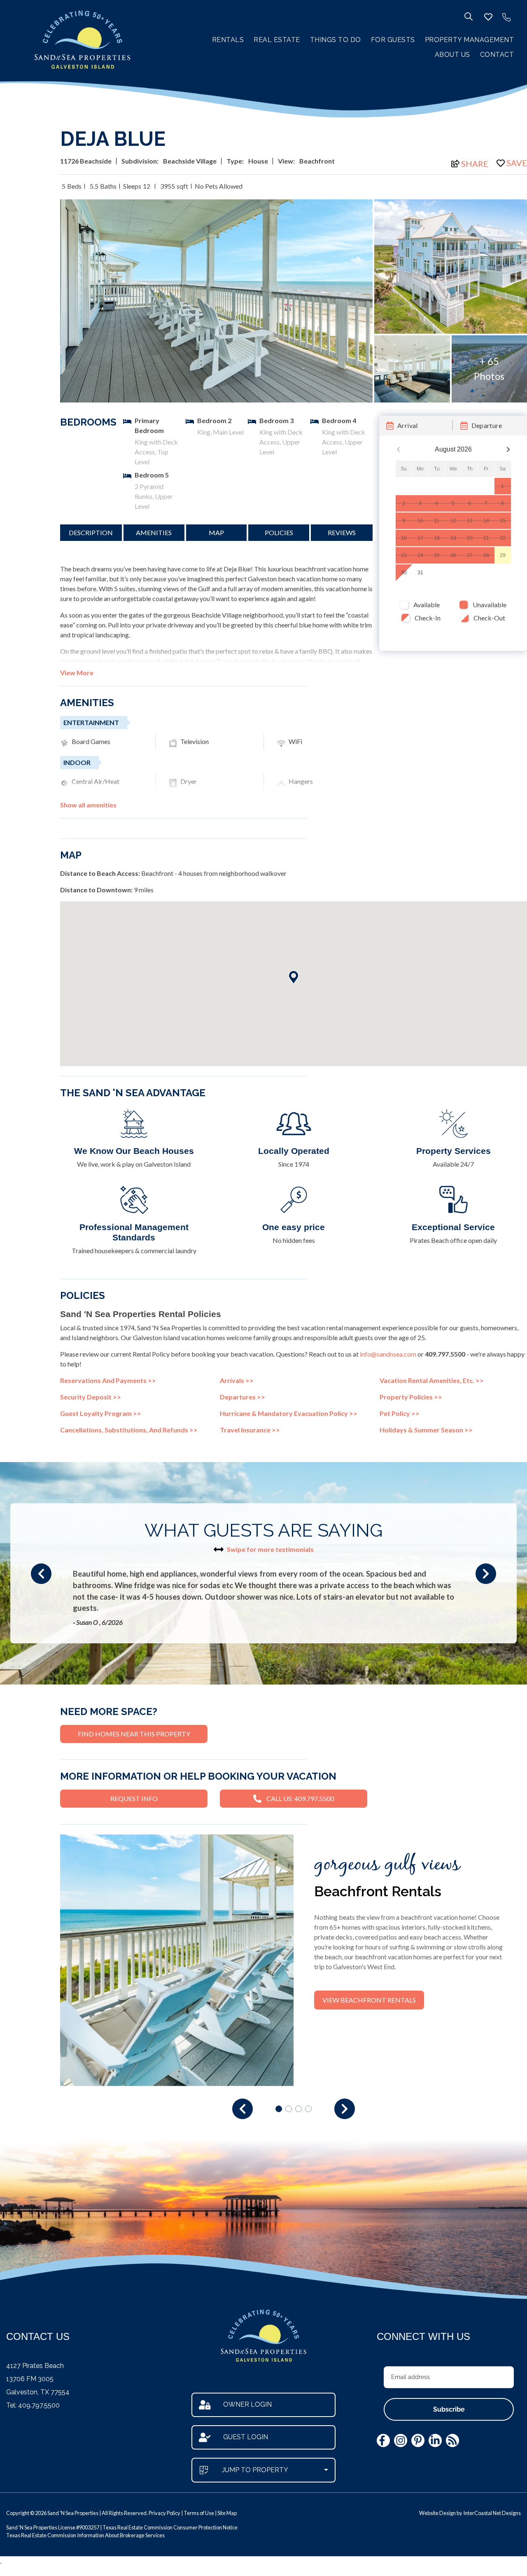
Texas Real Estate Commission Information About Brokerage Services (85, 2535)
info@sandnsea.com (388, 1354)
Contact (497, 55)
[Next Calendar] (508, 450)
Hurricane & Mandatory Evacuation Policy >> (289, 1413)
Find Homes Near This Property (134, 1734)
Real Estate (277, 40)
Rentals (228, 40)
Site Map (227, 2513)
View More (77, 673)
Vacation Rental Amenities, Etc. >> (432, 1380)
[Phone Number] (506, 17)
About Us (452, 55)
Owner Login (247, 2404)
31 (420, 573)
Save (517, 163)
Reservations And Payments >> (108, 1380)
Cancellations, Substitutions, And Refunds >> (129, 1430)
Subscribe (449, 2409)
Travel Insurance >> (250, 1430)
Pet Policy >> (400, 1413)
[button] (41, 1574)
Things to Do (336, 40)
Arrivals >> (237, 1380)
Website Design (437, 2513)
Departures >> (243, 1397)
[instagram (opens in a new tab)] (401, 2440)
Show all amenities (88, 805)
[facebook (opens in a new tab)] (383, 2440)
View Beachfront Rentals (369, 2000)
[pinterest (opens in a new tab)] (418, 2440)
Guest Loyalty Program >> (101, 1413)
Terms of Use (199, 2513)
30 (404, 573)
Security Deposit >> (91, 1397)
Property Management (470, 40)
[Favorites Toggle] (488, 17)
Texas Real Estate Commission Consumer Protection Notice (170, 2527)
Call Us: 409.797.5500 (300, 1798)
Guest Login (246, 2437)
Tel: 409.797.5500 (33, 2405)
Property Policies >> (411, 1397)
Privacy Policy (164, 2513)
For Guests (393, 40)
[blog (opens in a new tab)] (452, 2440)
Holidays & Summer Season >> (426, 1430)
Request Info (134, 1798)
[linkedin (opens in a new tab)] (435, 2440)
